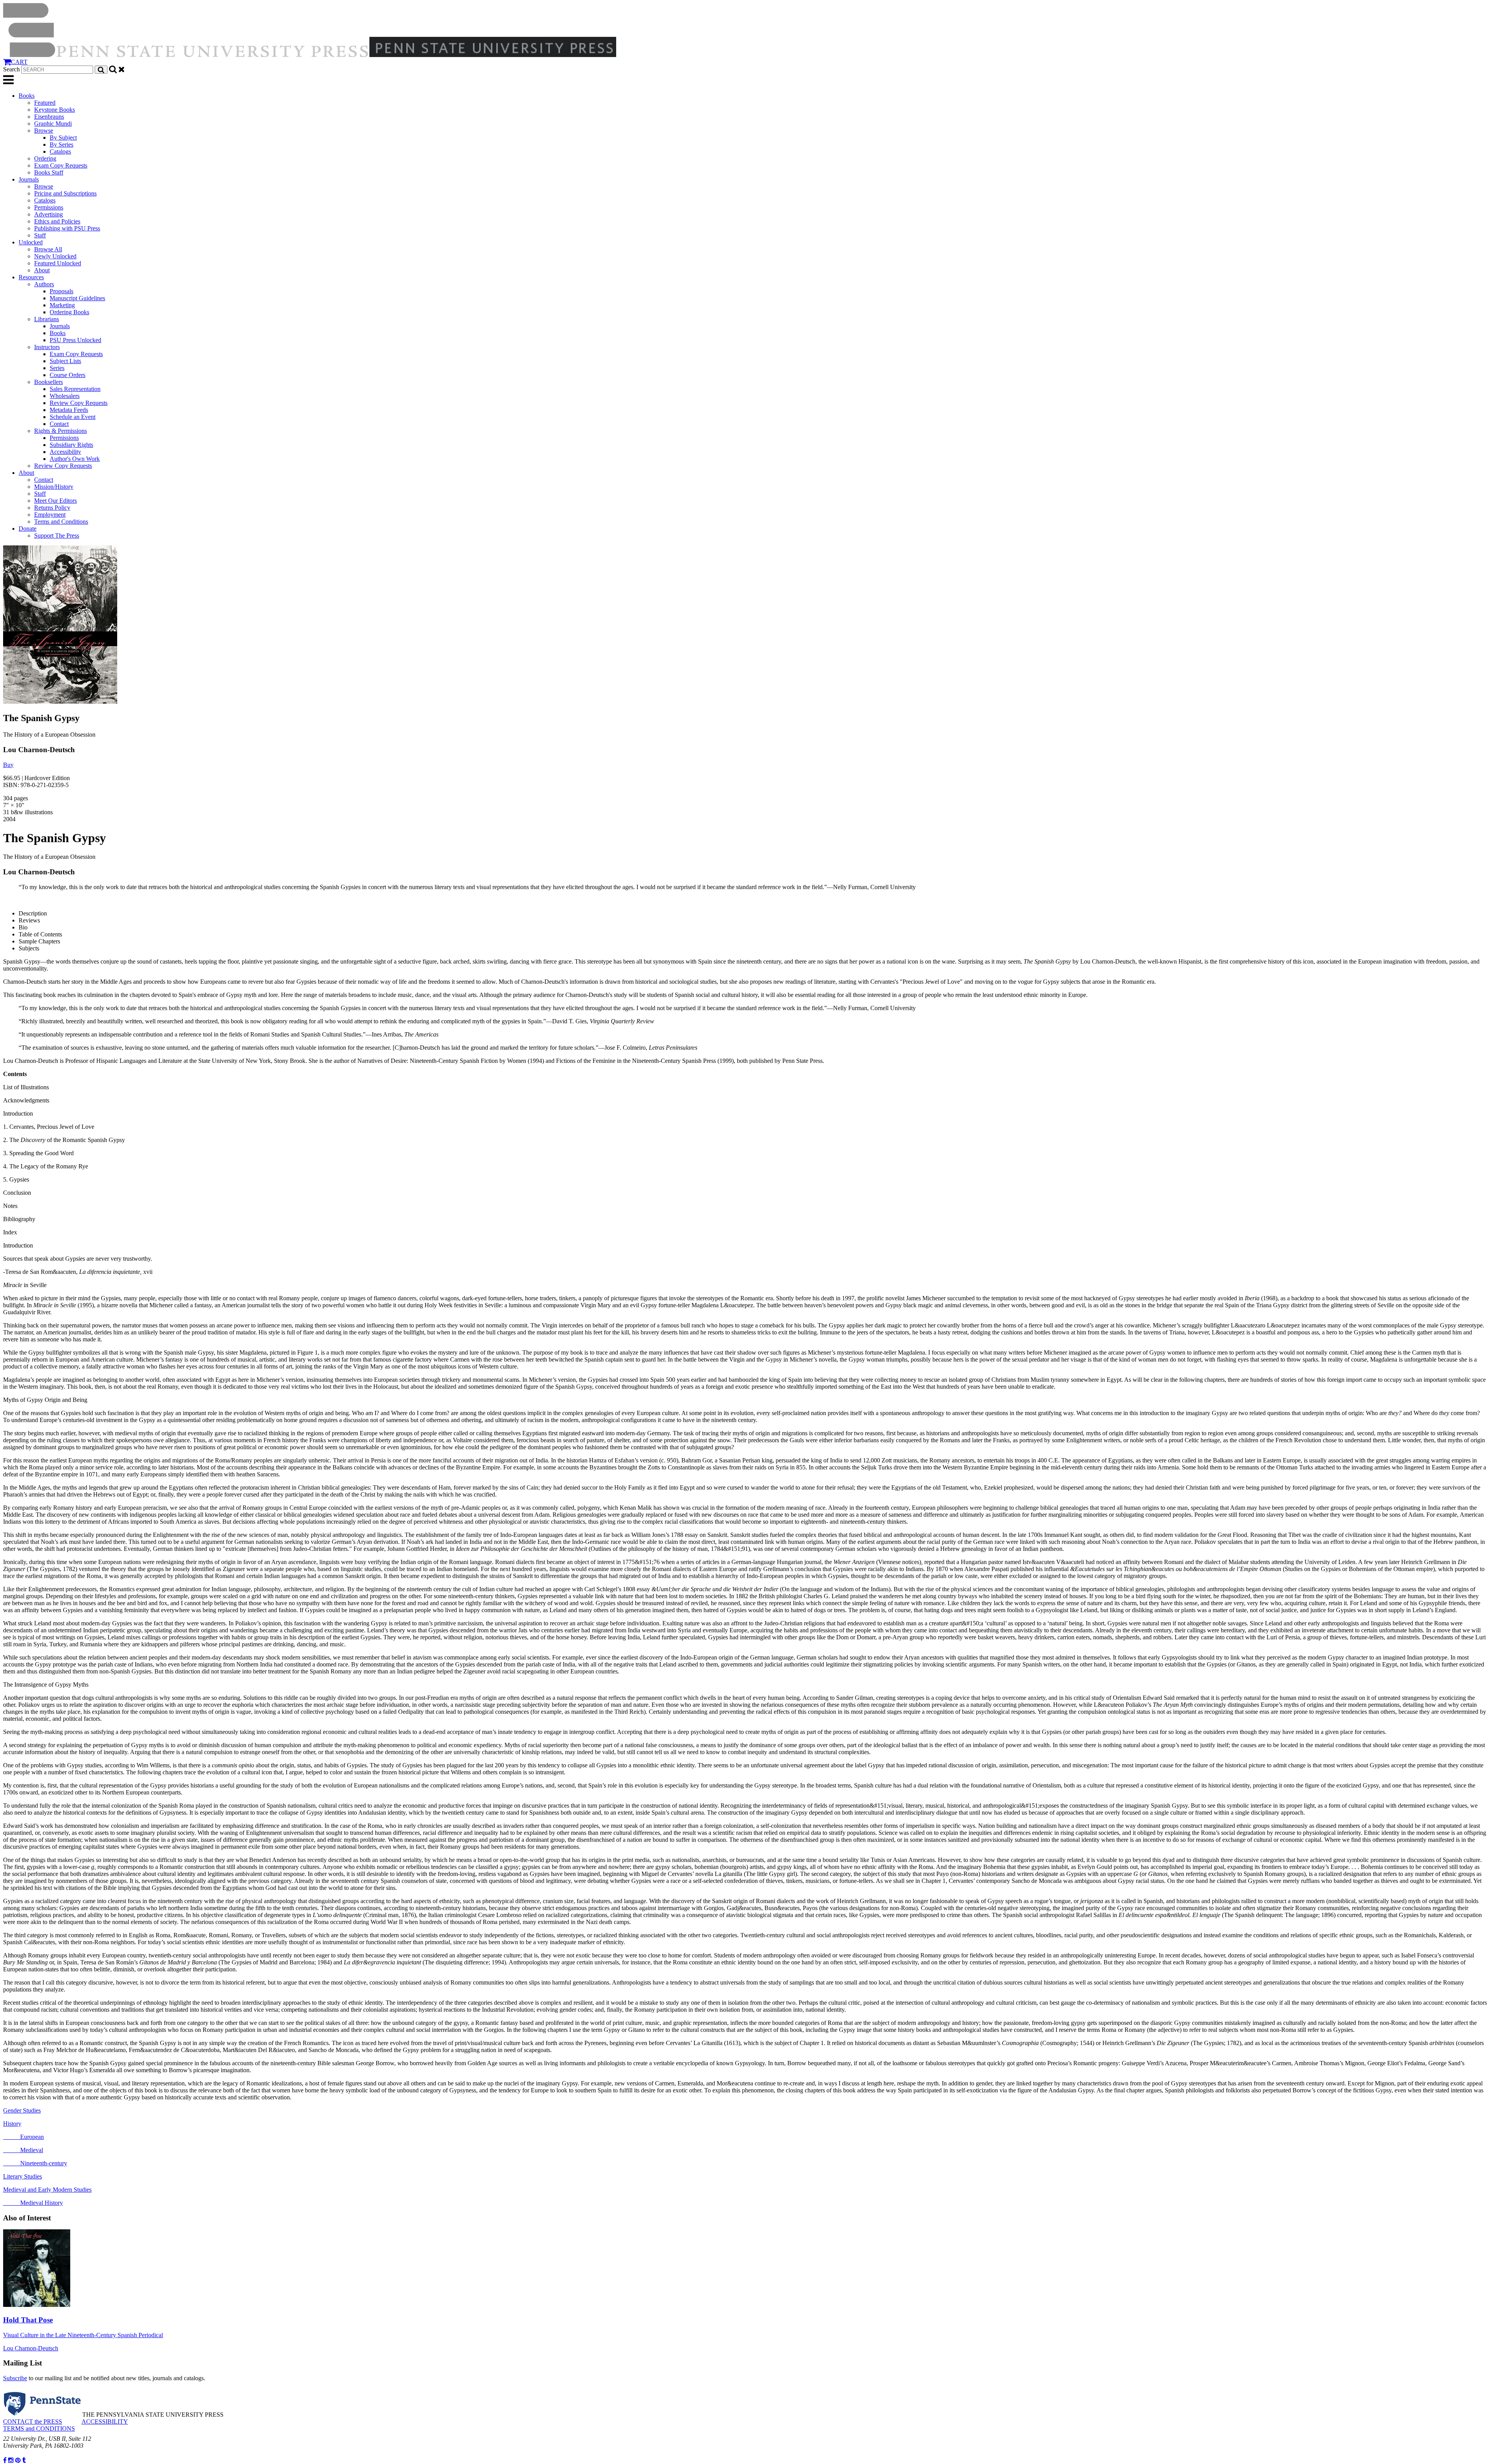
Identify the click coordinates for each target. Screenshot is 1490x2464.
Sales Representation (75, 389)
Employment (50, 515)
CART (19, 62)
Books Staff (49, 172)
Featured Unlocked (58, 263)
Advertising (49, 214)
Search (11, 69)
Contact (59, 424)
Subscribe (15, 2378)
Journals (29, 179)
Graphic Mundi (53, 124)
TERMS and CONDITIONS (39, 2429)
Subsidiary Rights (71, 445)
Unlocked (31, 242)
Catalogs (60, 151)
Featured (45, 103)
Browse (44, 131)
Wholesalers (65, 396)
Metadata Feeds (69, 410)
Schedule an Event (73, 417)
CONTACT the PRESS (33, 2422)
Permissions (49, 207)
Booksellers (49, 382)
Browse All (48, 249)
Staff (40, 235)
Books (27, 96)
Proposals (62, 291)
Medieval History (33, 2203)
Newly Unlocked (55, 256)
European (23, 2137)
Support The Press (57, 536)
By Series (62, 144)
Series (57, 368)
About (42, 270)
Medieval (23, 2150)
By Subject (63, 138)
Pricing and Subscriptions (65, 193)
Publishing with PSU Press (67, 228)
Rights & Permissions (61, 431)
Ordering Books (69, 312)
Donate (28, 529)
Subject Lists (65, 361)
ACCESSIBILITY (105, 2422)
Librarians (47, 319)
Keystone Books (55, 110)
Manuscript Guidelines (77, 298)
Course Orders (68, 375)
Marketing (62, 305)
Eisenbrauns (49, 117)
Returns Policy (52, 508)
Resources (31, 277)
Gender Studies (22, 2110)
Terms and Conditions (61, 522)
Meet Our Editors (55, 501)
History (12, 2124)
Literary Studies (23, 2176)
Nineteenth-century (35, 2163)
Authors (44, 284)
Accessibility (65, 452)
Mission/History (54, 487)
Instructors (47, 347)
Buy (8, 765)
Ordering (45, 158)
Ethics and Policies (57, 221)
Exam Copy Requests (61, 165)
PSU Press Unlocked (75, 340)
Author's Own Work (75, 459)
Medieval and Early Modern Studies (47, 2190)
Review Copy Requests (79, 403)
